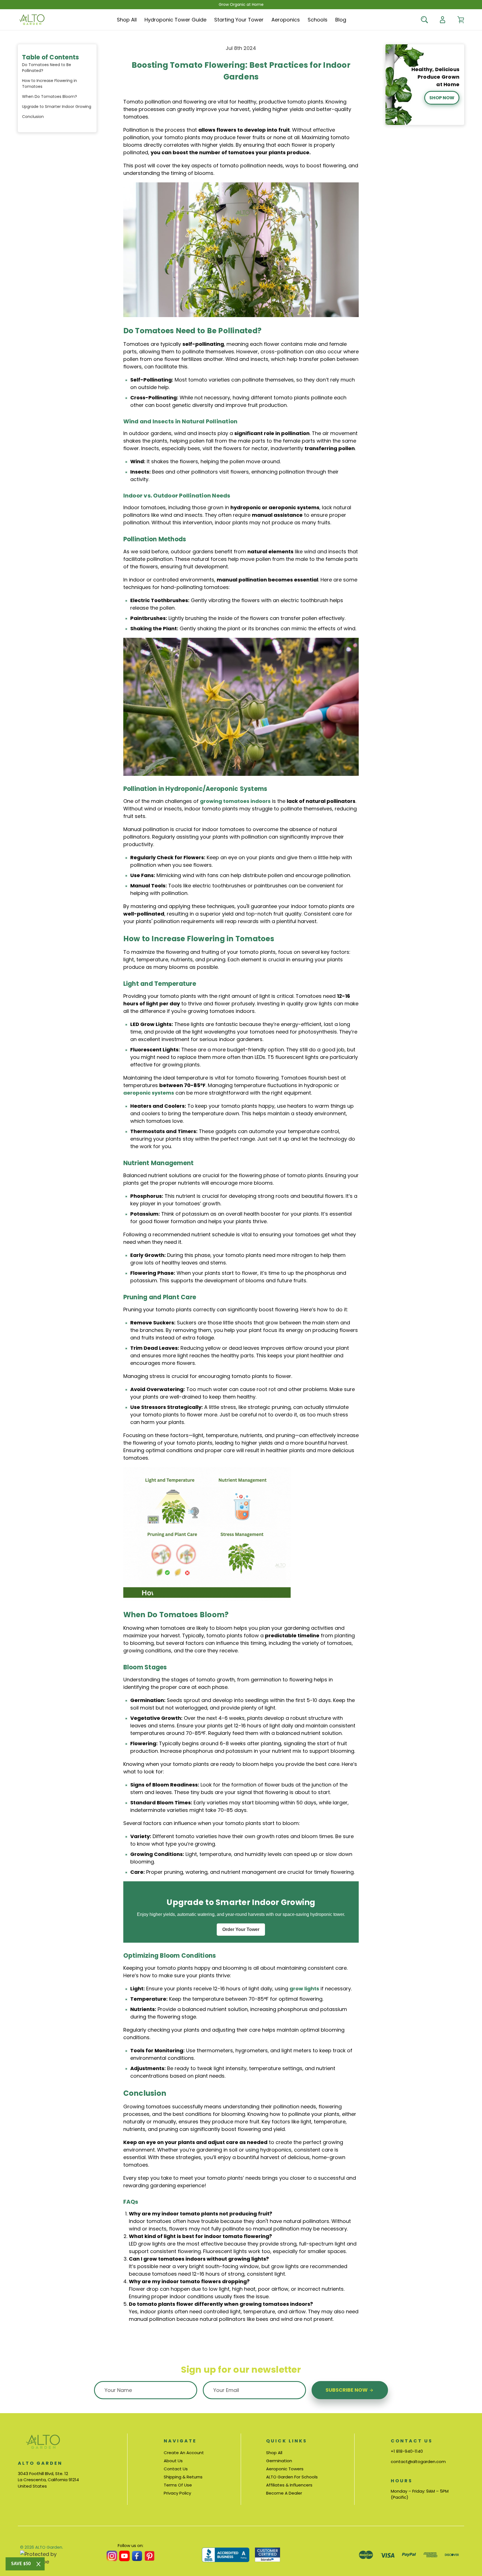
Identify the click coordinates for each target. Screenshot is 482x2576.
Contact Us (176, 2469)
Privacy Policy (177, 2493)
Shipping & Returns (183, 2477)
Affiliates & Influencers (289, 2485)
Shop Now (442, 98)
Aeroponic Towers (285, 2469)
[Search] (424, 20)
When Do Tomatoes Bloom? (50, 96)
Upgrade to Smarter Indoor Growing (57, 107)
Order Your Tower (241, 1929)
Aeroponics (286, 20)
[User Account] (443, 20)
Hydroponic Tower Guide (175, 20)
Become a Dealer (284, 2493)
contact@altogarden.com (418, 2462)
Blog (341, 20)
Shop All (127, 20)
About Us (173, 2461)
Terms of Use (178, 2485)
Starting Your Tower (239, 20)
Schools (318, 20)
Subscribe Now (347, 2390)
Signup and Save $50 (241, 1300)
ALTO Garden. (49, 2547)
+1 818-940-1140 (407, 2451)
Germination (279, 2461)
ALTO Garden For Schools (292, 2477)
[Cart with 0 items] (461, 20)
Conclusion (33, 117)
